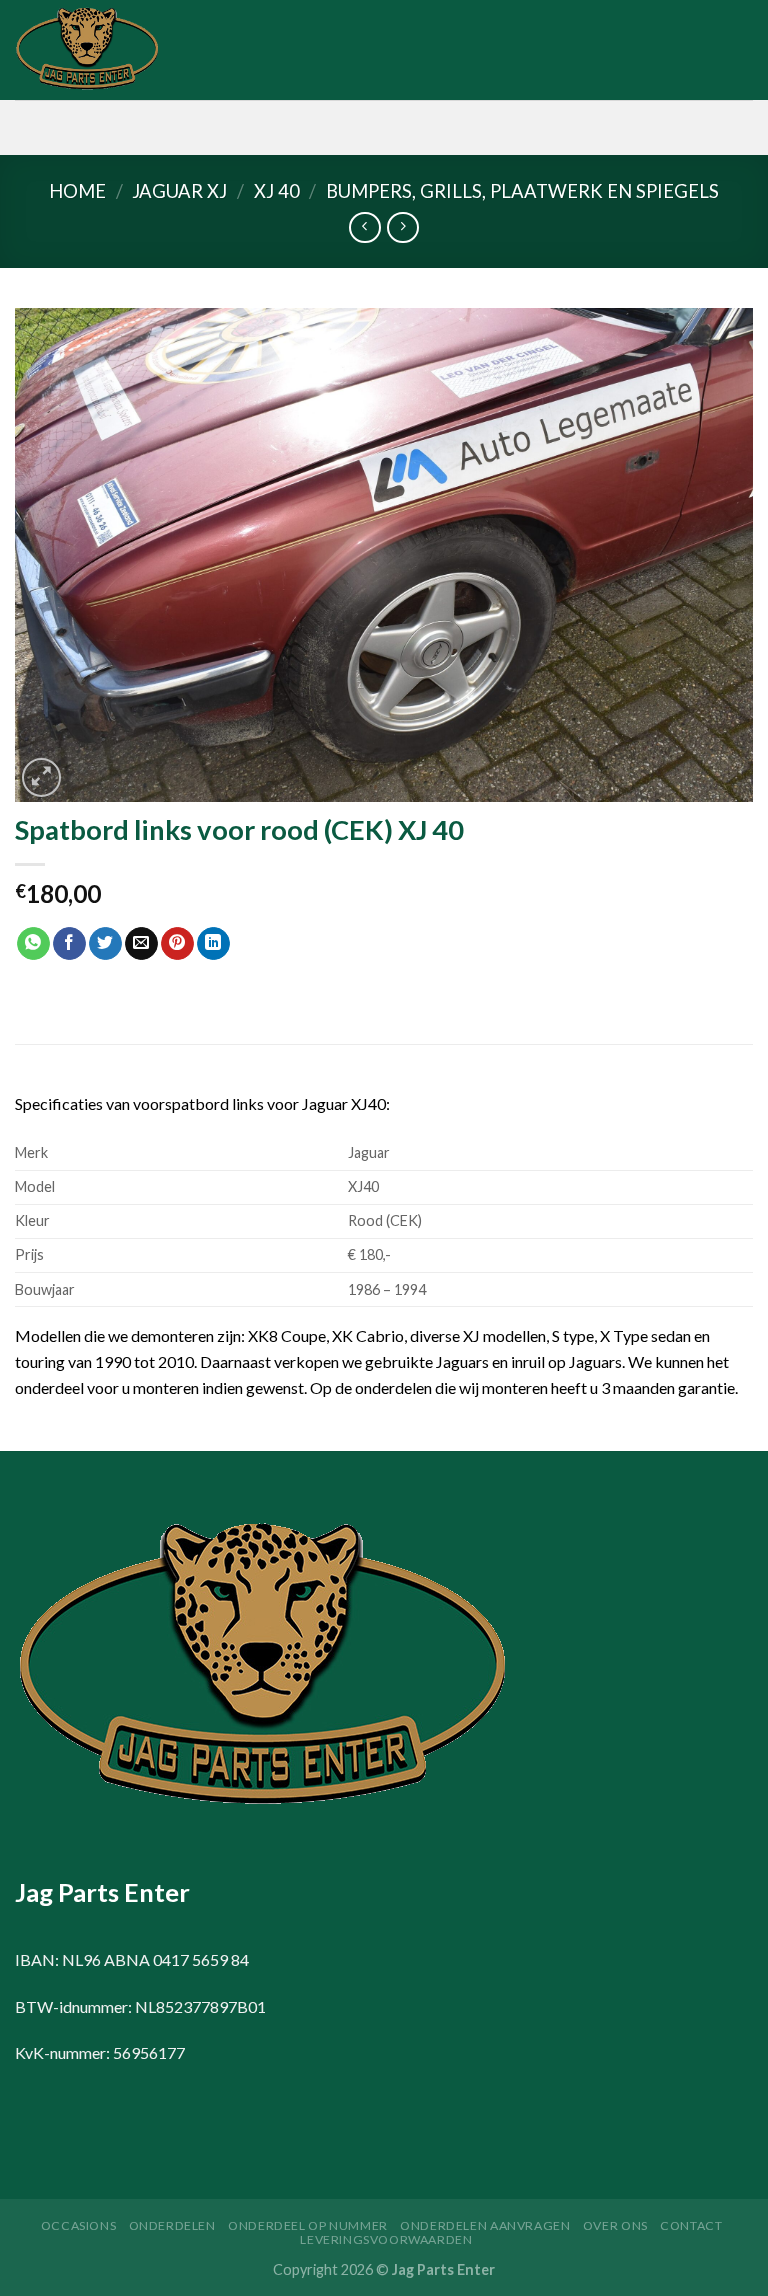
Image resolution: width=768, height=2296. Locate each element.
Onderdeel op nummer (308, 2225)
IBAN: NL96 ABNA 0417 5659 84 (132, 1959)
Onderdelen (172, 2225)
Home (77, 191)
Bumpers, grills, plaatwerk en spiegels (522, 191)
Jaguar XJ (179, 191)
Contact (691, 2225)
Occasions (79, 2225)
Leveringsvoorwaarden (386, 2239)
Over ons (615, 2225)
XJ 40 (277, 191)
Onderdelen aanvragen (485, 2225)
